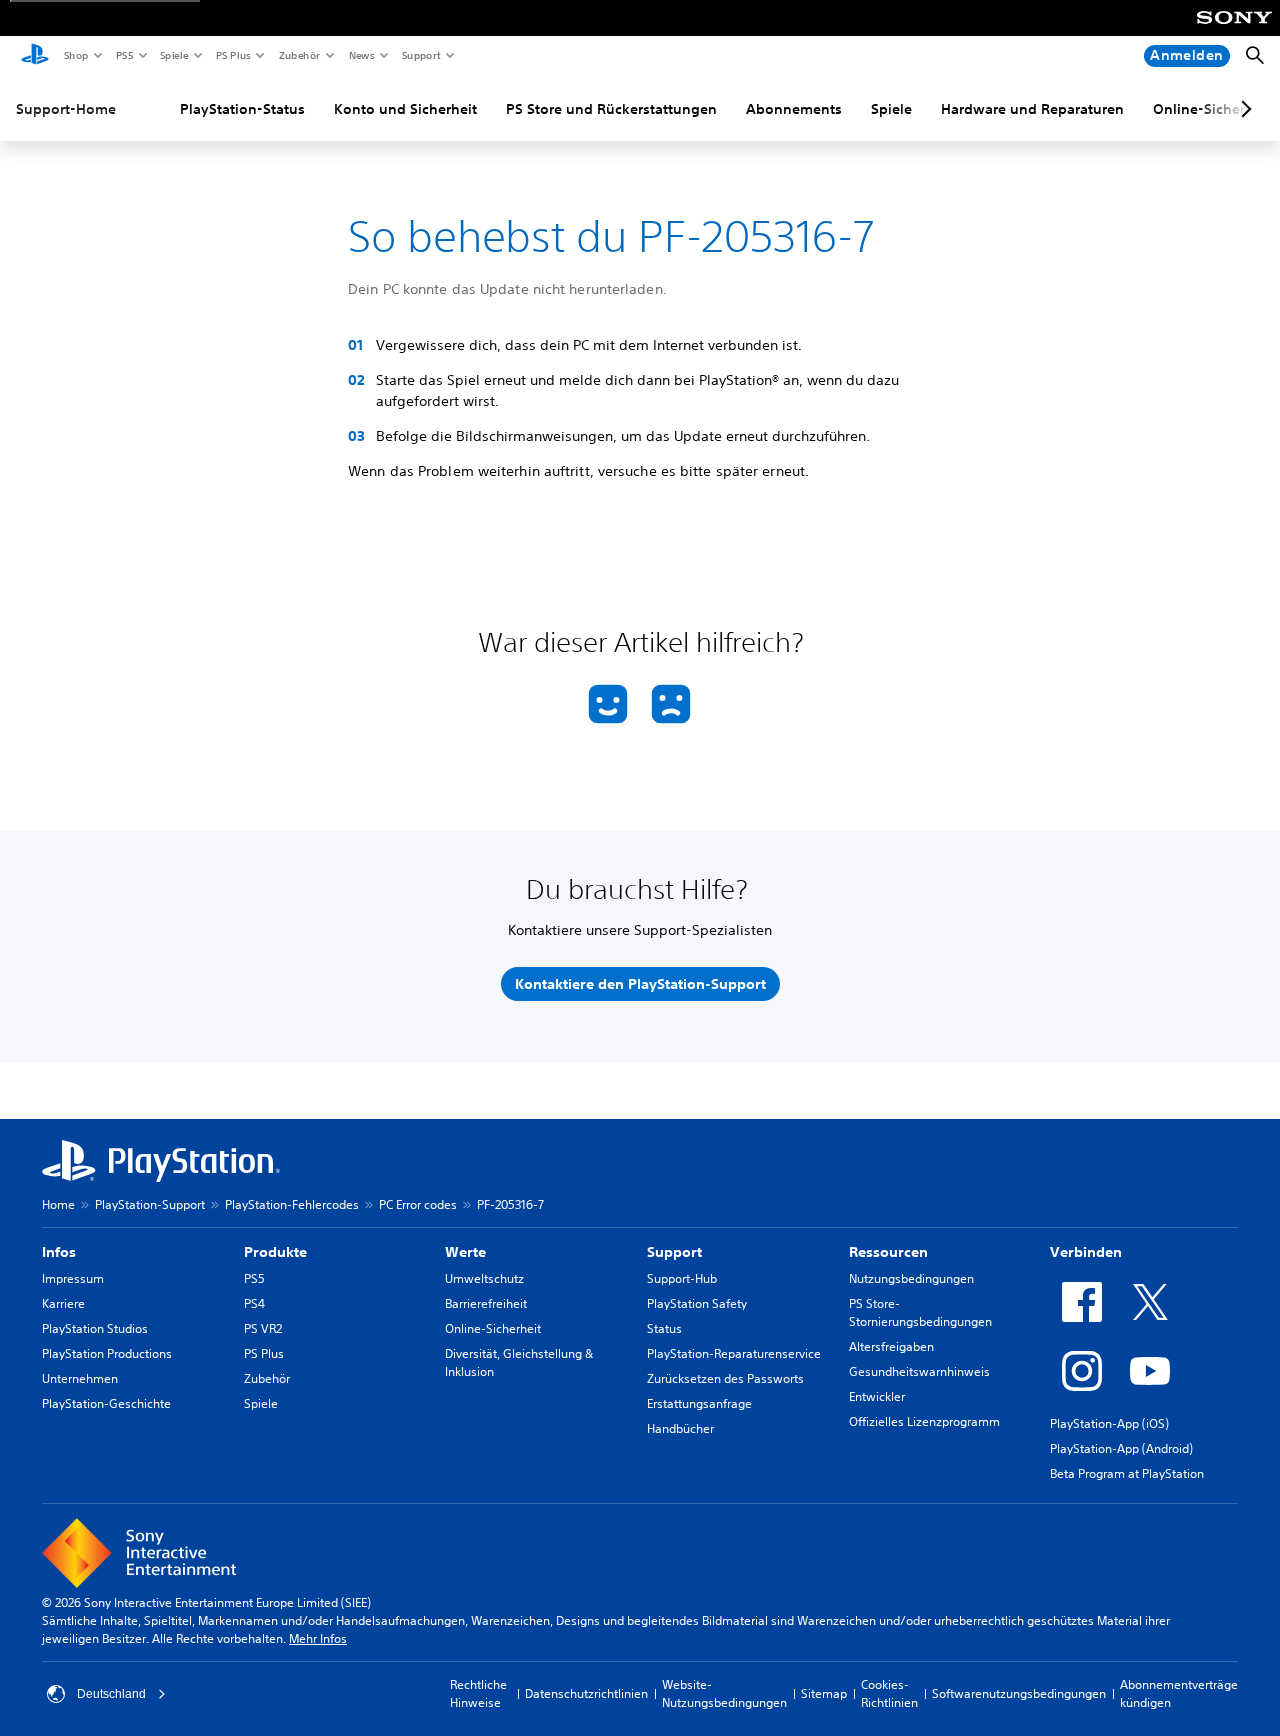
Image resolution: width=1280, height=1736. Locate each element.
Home (58, 1204)
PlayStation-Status (242, 109)
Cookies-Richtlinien (889, 1693)
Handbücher (680, 1428)
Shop (75, 55)
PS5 (123, 55)
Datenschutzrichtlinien (586, 1693)
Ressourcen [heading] (888, 1252)
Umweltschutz (484, 1278)
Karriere (63, 1303)
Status (664, 1328)
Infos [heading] (59, 1252)
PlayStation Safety (697, 1303)
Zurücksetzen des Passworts (725, 1378)
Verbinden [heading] (1086, 1252)
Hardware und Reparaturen (1032, 109)
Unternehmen (80, 1378)
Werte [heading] (465, 1252)
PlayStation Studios (95, 1328)
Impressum (73, 1278)
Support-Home (66, 109)
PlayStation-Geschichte (106, 1403)
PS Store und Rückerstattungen (611, 109)
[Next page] (1243, 109)
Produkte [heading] (275, 1252)
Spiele (173, 55)
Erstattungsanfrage (699, 1403)
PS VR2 (263, 1328)
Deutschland (111, 1694)
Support (420, 55)
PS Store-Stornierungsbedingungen (920, 1312)
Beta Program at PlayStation (1127, 1473)
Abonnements (794, 109)
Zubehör (298, 55)
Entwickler (877, 1396)
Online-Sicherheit (493, 1328)
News (361, 55)
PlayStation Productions (107, 1353)
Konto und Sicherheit (405, 109)
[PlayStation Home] (35, 56)
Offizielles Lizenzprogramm (924, 1421)
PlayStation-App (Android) (1121, 1448)
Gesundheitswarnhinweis (919, 1371)
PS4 (254, 1303)
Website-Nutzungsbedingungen (724, 1693)
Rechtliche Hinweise (478, 1693)
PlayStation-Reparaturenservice (734, 1353)
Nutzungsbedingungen (911, 1278)
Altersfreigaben (891, 1346)
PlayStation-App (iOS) (1109, 1423)
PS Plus (232, 55)
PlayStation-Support (150, 1204)
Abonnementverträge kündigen (1179, 1693)
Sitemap (824, 1693)
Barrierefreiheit (486, 1303)
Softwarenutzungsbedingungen (1019, 1693)
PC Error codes (418, 1204)
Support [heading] (674, 1252)
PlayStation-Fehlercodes (292, 1204)
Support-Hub (682, 1278)
